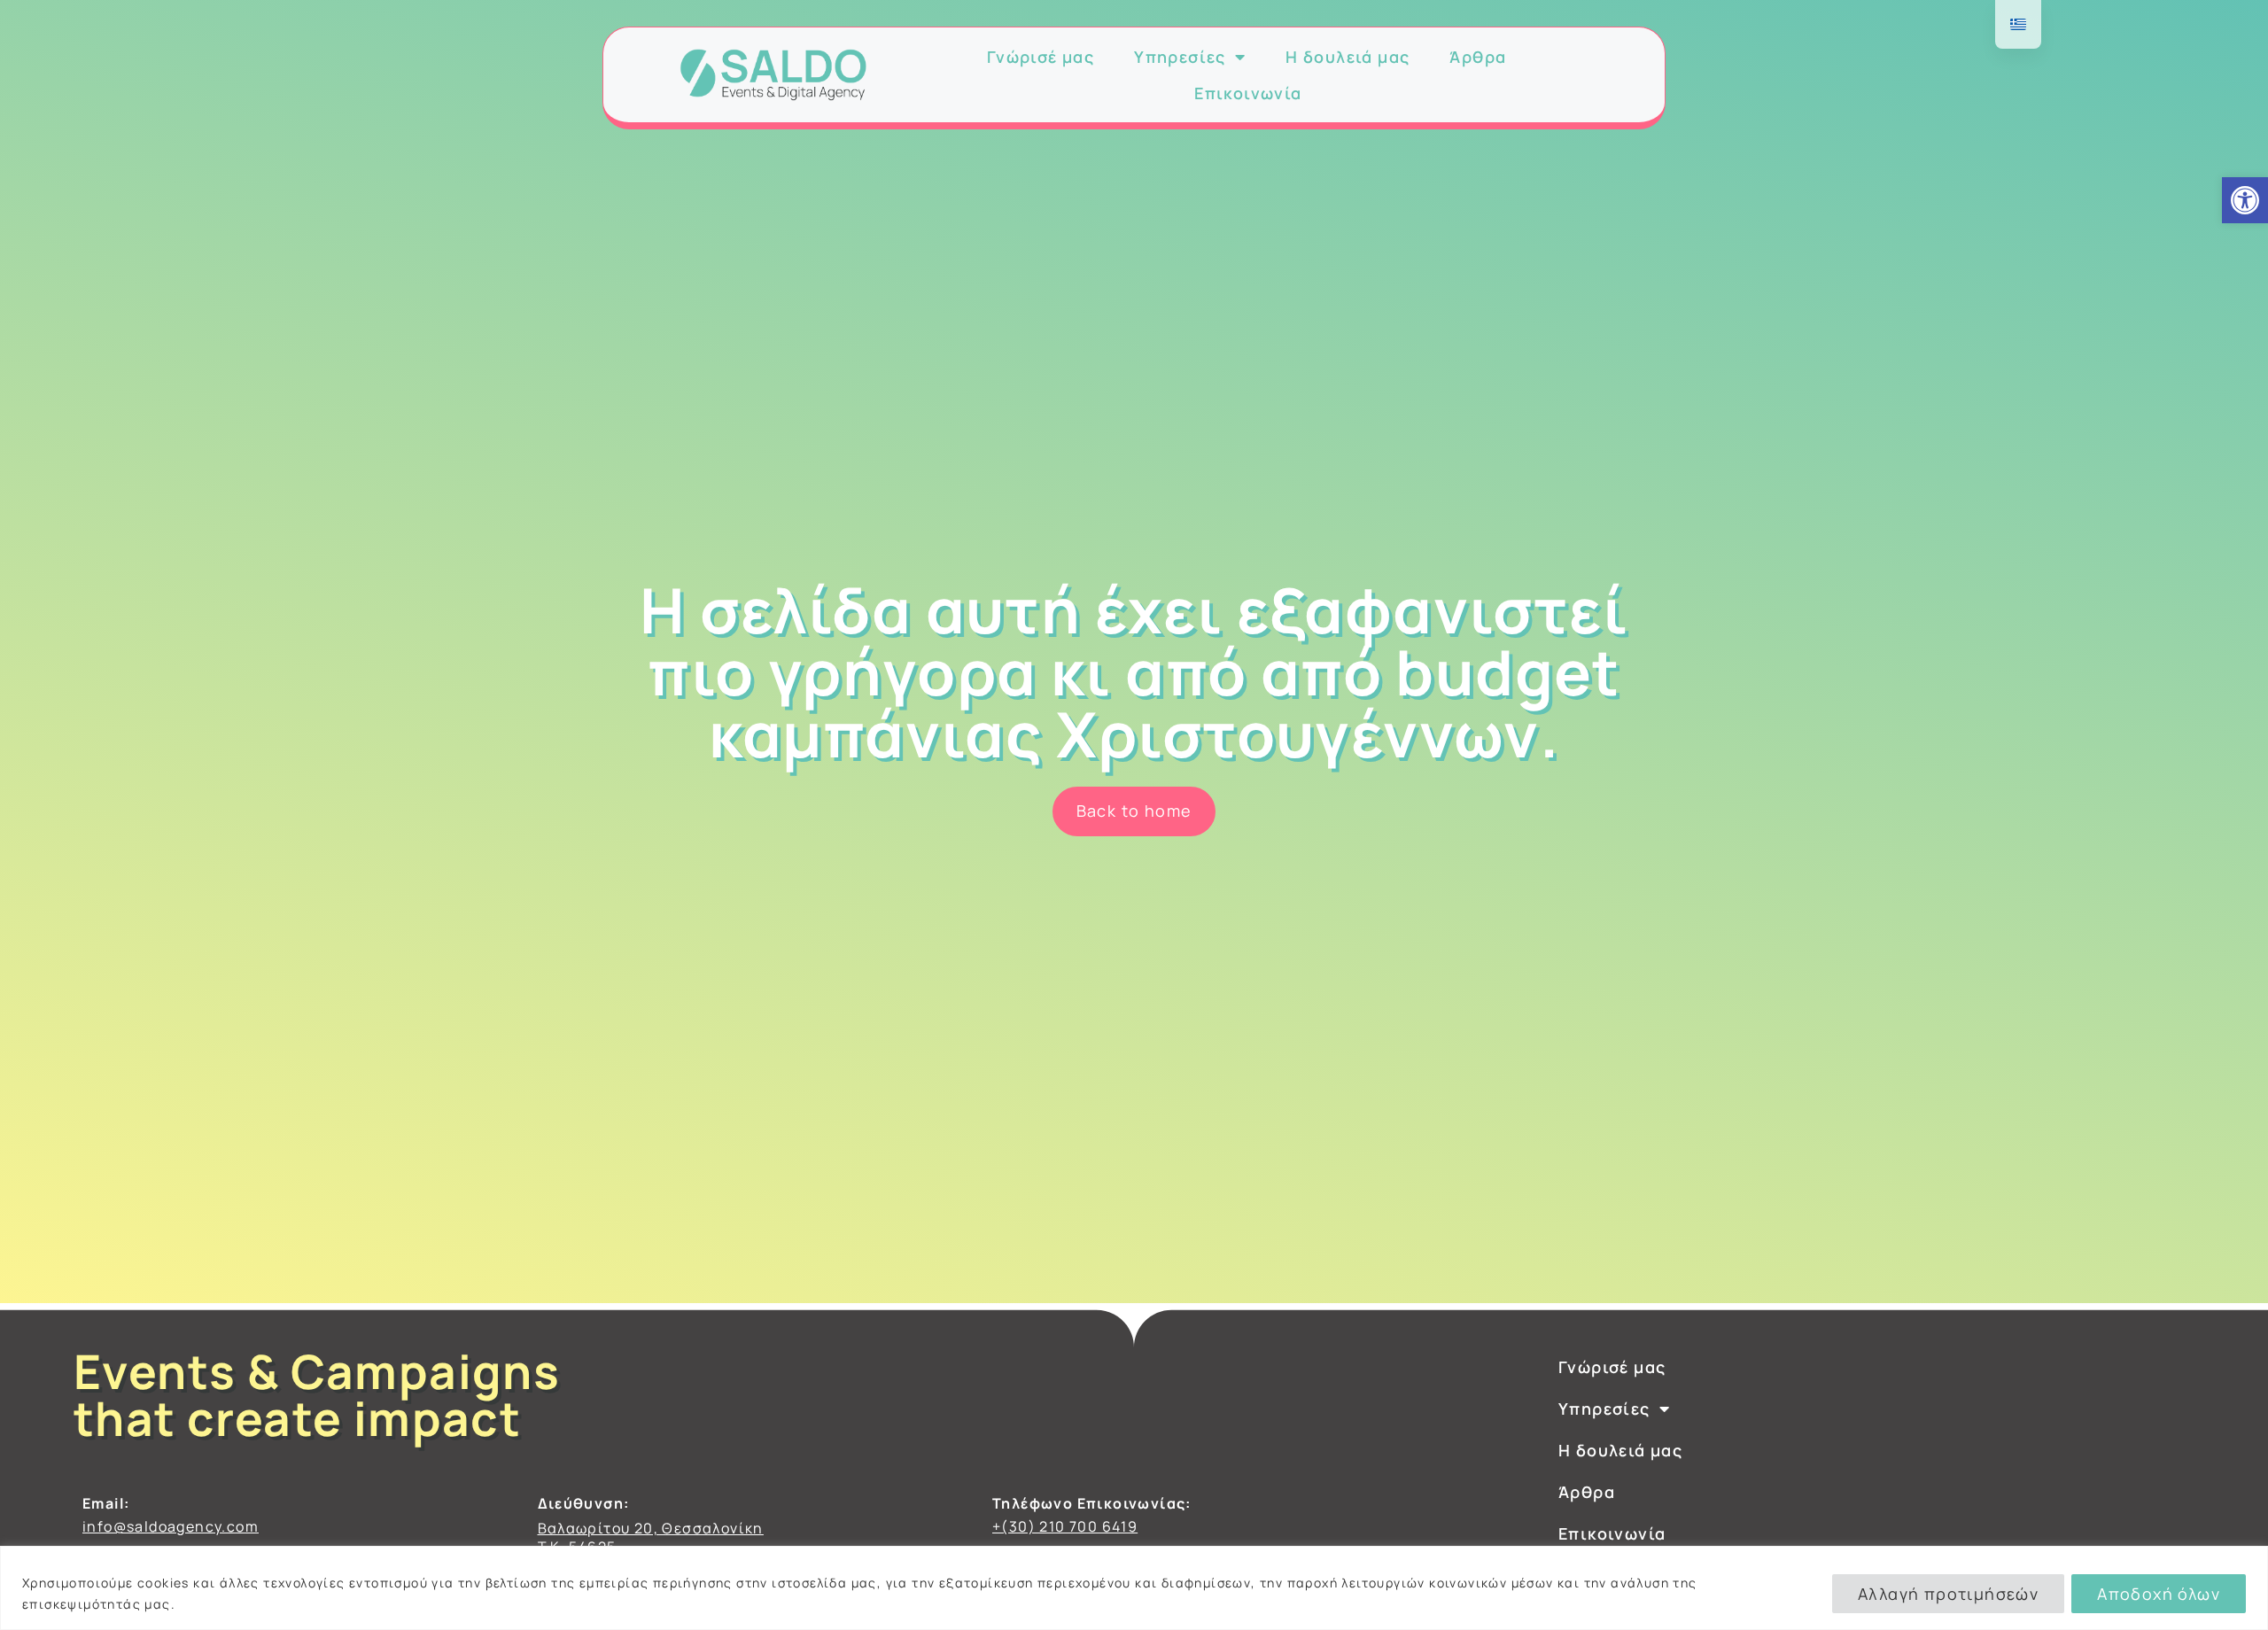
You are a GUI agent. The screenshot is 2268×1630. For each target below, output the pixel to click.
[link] (2245, 200)
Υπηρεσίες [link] (1180, 57)
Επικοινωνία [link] (1248, 94)
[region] (1134, 1588)
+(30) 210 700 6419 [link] (1065, 1526)
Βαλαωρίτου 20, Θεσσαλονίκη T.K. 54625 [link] (651, 1537)
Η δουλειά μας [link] (1348, 57)
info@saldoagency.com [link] (171, 1526)
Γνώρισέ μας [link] (1041, 57)
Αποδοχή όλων (2159, 1594)
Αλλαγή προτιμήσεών (1948, 1594)
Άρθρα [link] (1478, 57)
